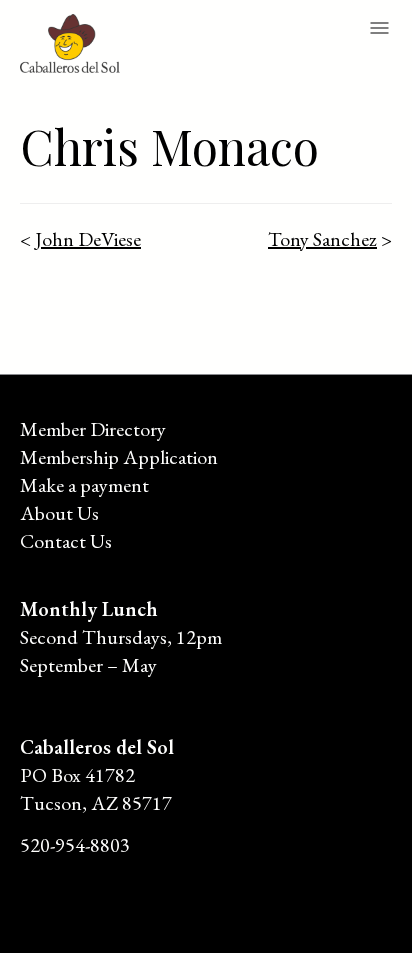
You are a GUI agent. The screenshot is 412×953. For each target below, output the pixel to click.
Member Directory (93, 429)
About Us (59, 513)
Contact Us (66, 541)
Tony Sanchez (322, 239)
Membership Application (119, 457)
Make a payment (84, 485)
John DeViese (88, 239)
